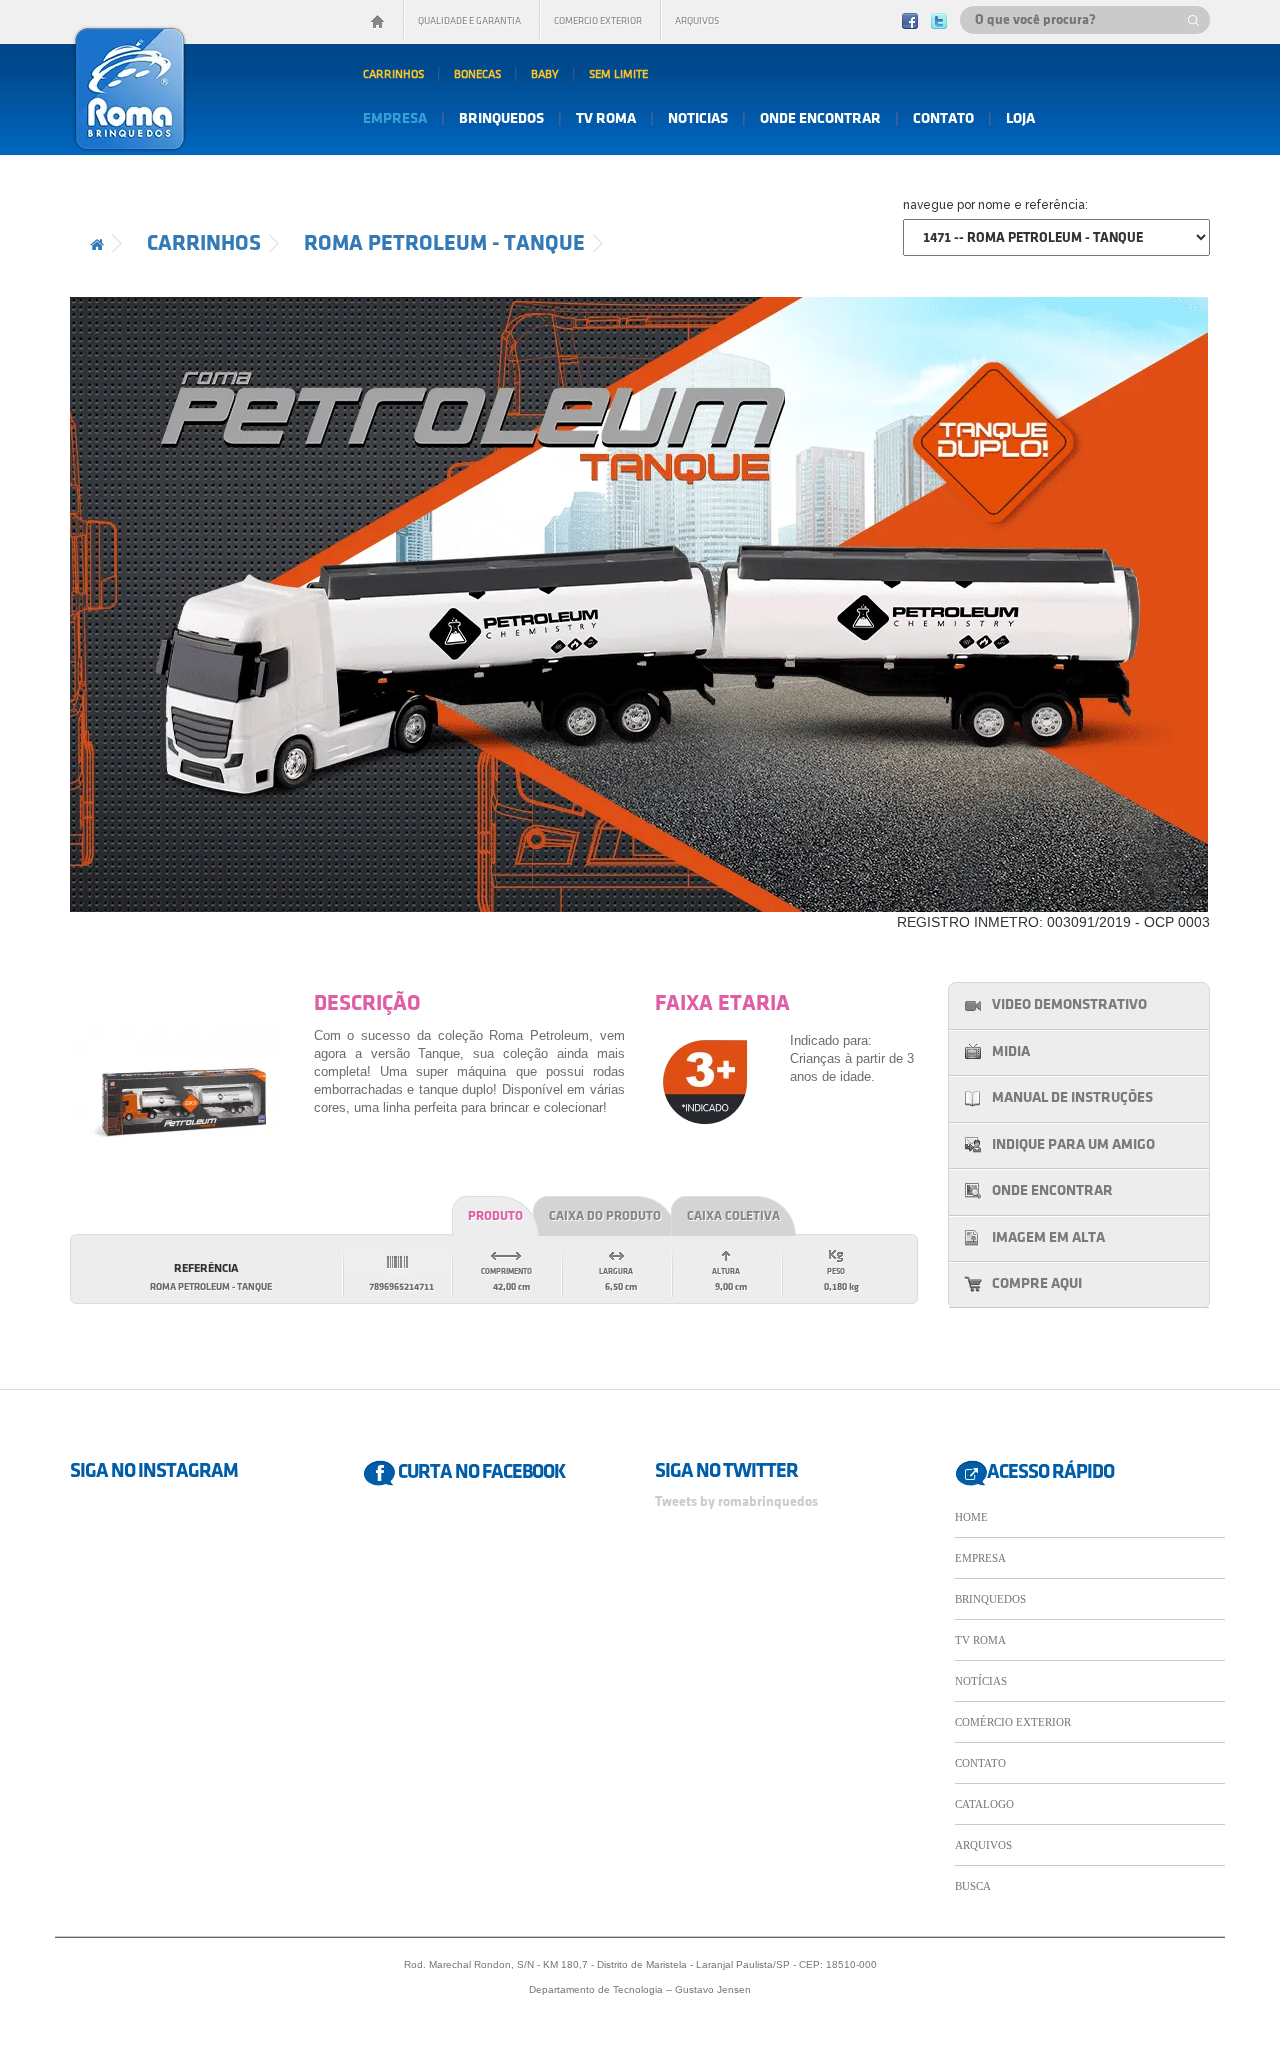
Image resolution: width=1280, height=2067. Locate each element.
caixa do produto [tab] (605, 1216)
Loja (1020, 119)
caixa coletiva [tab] (733, 1216)
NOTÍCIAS (981, 1681)
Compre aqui (1037, 1284)
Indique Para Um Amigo (1073, 1145)
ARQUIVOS (983, 1845)
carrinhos (393, 74)
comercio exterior (598, 21)
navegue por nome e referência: (995, 205)
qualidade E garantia (469, 21)
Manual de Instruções (1072, 1098)
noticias (698, 119)
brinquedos (501, 119)
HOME (971, 1517)
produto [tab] (495, 1216)
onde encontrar (820, 119)
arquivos (697, 21)
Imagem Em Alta (1048, 1238)
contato (943, 119)
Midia (1011, 1052)
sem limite (618, 74)
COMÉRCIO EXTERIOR (1013, 1722)
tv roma (606, 119)
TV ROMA (980, 1640)
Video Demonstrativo (1069, 1005)
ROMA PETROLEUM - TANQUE (444, 243)
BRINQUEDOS (990, 1599)
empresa (395, 119)
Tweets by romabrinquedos (736, 1501)
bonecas (477, 74)
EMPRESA (980, 1558)
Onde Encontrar (1052, 1191)
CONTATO (980, 1763)
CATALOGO (984, 1804)
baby (545, 74)
